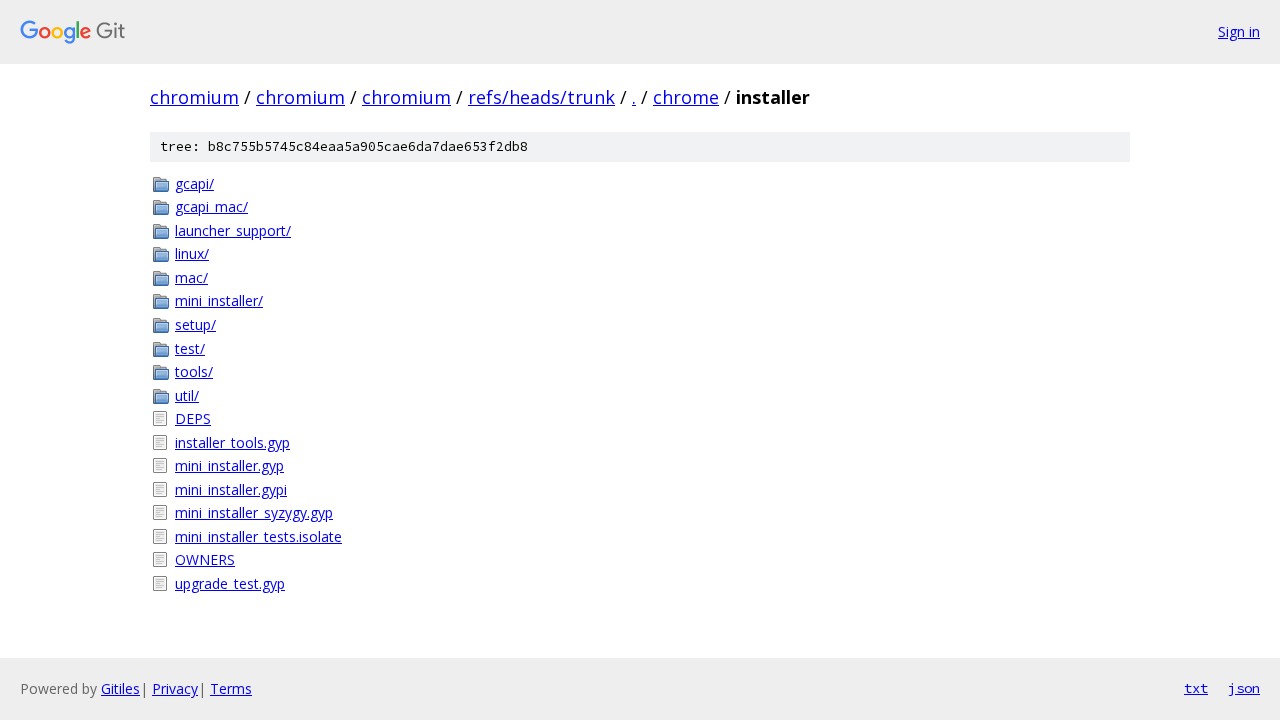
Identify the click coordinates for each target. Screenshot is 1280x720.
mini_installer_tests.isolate (258, 536)
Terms (231, 688)
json (1244, 688)
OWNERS (205, 559)
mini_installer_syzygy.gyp (254, 512)
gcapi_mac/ (211, 206)
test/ (190, 348)
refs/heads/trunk (541, 97)
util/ (187, 395)
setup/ (195, 324)
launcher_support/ (233, 230)
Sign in (1239, 31)
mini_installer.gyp (229, 465)
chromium (194, 97)
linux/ (192, 253)
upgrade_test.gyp (230, 583)
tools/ (194, 371)
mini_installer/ (219, 300)
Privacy (175, 688)
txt (1196, 688)
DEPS (193, 418)
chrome (686, 97)
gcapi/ (194, 183)
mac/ (191, 277)
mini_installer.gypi (231, 489)
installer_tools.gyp (232, 442)
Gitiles (120, 688)
